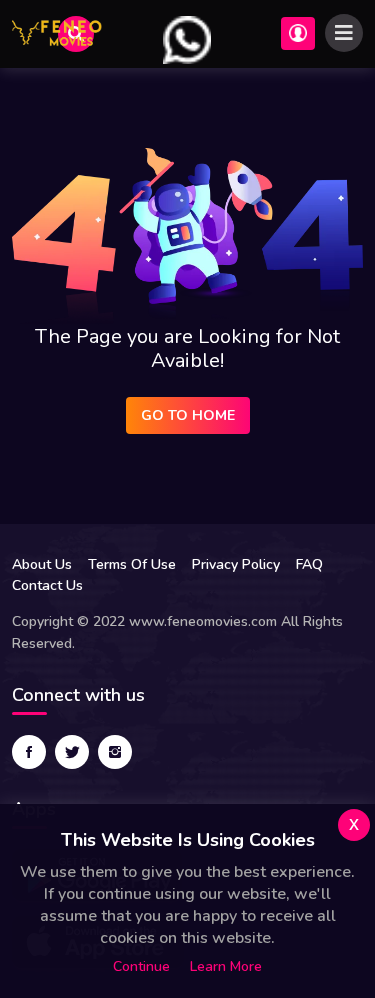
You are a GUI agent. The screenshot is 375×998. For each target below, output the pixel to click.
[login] (187, 38)
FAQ (309, 564)
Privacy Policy (236, 564)
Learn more (226, 966)
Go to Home (188, 415)
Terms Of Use (132, 564)
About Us (42, 564)
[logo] (57, 34)
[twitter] (72, 752)
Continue (141, 966)
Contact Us (47, 585)
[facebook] (29, 752)
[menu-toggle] (344, 33)
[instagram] (115, 752)
